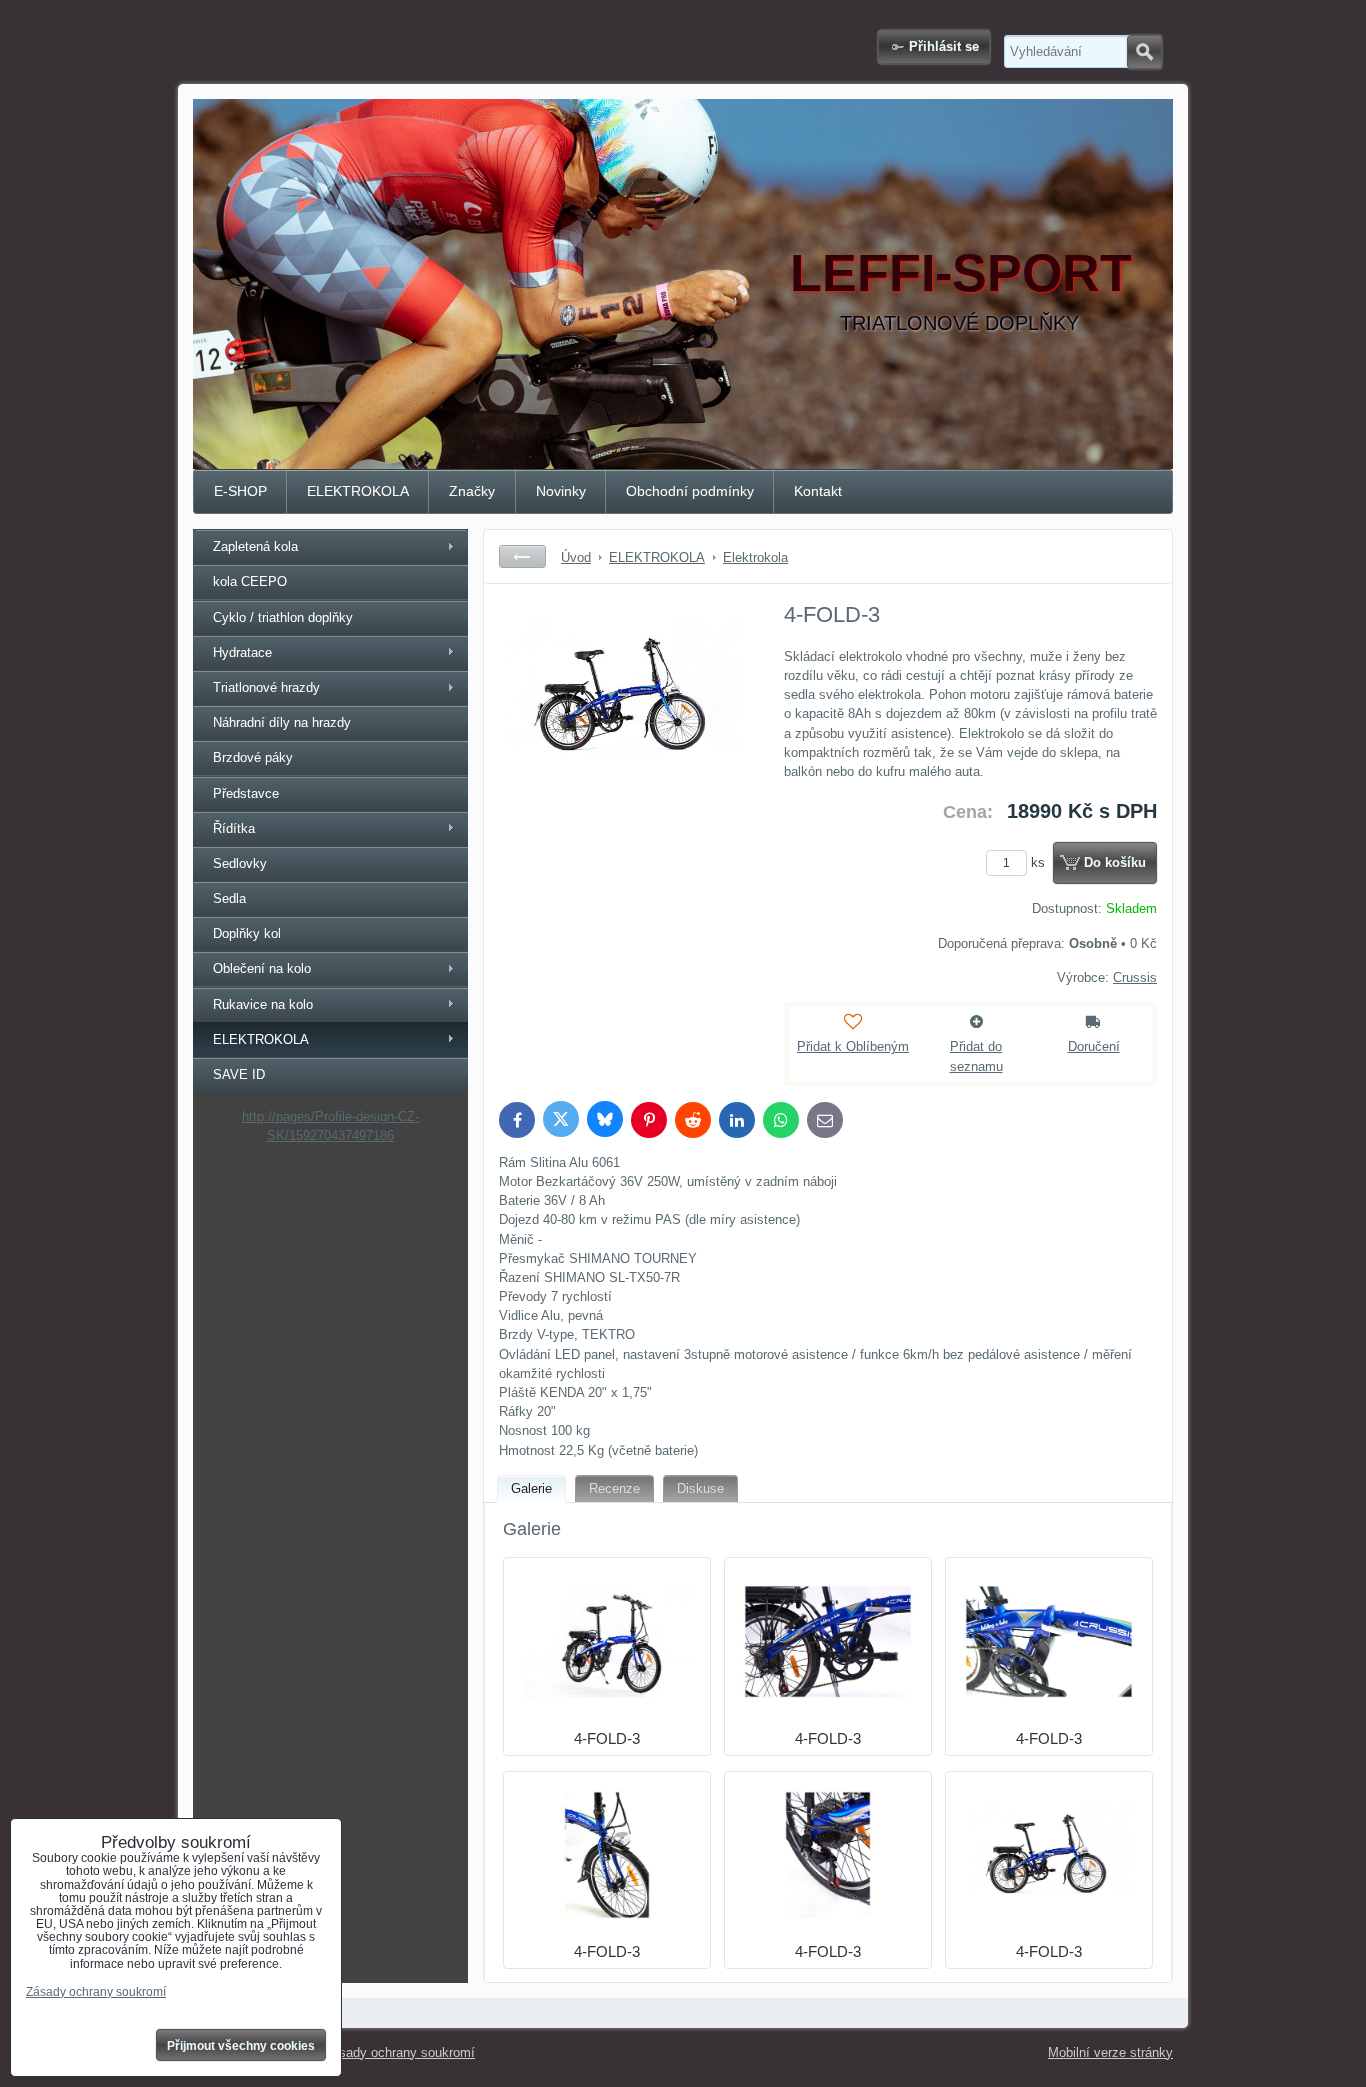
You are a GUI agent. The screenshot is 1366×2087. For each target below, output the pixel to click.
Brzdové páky (253, 757)
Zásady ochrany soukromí (399, 2052)
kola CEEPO (250, 581)
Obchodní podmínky (690, 491)
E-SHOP (240, 491)
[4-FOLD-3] (624, 749)
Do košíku (1115, 862)
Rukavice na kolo (263, 1004)
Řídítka (234, 828)
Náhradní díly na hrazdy (282, 722)
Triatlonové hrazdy (266, 687)
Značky (472, 491)
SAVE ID (239, 1074)
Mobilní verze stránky (1110, 2052)
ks (1040, 862)
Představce (246, 793)
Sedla (229, 898)
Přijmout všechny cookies (241, 2046)
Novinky (561, 491)
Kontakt (818, 491)
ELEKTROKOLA (358, 491)
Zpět (522, 556)
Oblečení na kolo (262, 968)
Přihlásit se (944, 46)
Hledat (1144, 52)
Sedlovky (240, 863)
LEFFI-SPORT (961, 273)
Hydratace (242, 652)
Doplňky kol (247, 933)
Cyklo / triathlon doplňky (283, 617)
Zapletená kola (255, 546)
